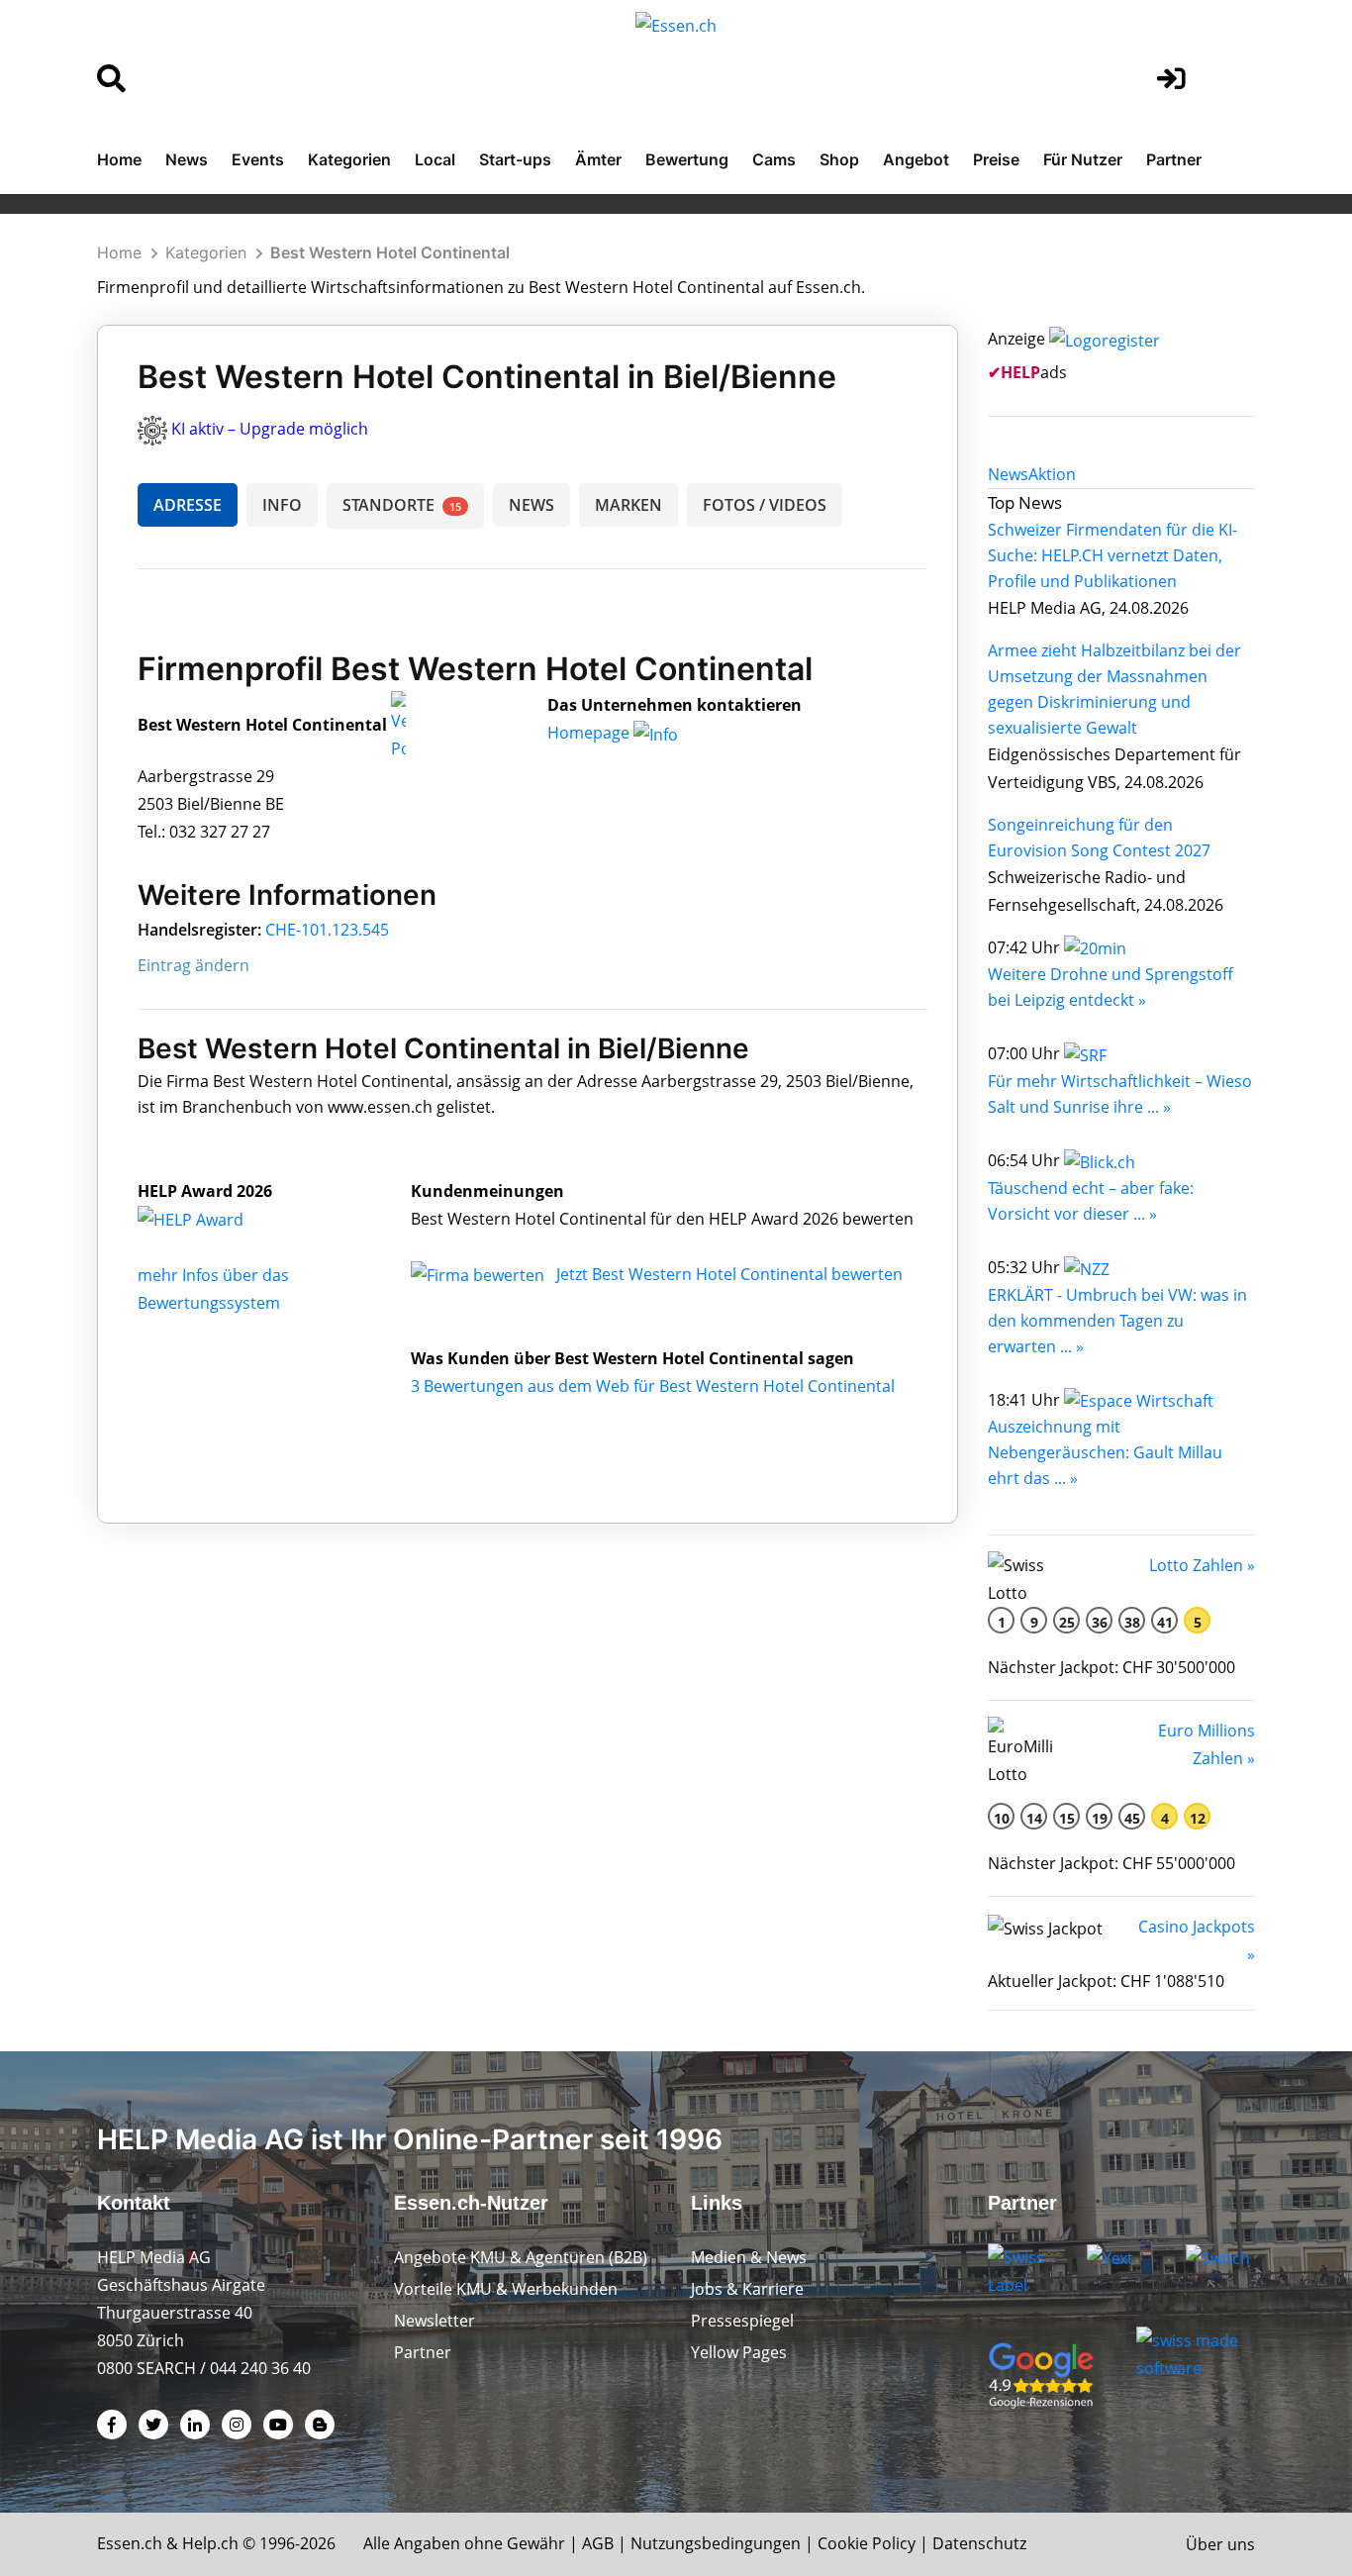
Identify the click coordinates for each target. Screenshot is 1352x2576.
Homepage (590, 733)
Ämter (598, 159)
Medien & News (749, 2257)
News (187, 159)
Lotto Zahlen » (1202, 1565)
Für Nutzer (1083, 159)
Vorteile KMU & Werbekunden (506, 2289)
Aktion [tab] (1052, 474)
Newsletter (435, 2321)
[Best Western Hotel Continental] (212, 1219)
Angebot (916, 159)
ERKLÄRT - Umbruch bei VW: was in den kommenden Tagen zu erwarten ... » (1117, 1321)
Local (435, 159)
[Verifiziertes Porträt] (398, 726)
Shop (839, 159)
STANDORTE (402, 505)
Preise (996, 159)
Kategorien (349, 159)
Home (119, 159)
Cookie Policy (867, 2543)
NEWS (531, 505)
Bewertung (687, 159)
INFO (282, 505)
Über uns (1220, 2544)
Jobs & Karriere (747, 2289)
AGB (598, 2543)
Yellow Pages (739, 2352)
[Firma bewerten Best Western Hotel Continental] (480, 1274)
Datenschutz (979, 2543)
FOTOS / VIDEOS (765, 505)
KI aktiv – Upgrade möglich (270, 429)
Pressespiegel (742, 2321)
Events (258, 159)
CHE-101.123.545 (327, 930)
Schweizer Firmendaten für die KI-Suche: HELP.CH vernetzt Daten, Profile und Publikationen (1112, 555)
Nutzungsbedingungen (716, 2543)
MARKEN (628, 505)
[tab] (1008, 474)
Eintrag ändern (193, 965)
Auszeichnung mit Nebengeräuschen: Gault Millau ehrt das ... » (1105, 1452)
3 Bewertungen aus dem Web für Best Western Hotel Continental (653, 1386)
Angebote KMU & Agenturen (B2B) (521, 2257)
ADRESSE (188, 505)
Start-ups (515, 159)
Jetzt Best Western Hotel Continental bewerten (729, 1274)
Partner (1174, 159)
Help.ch (210, 2543)
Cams (774, 159)
